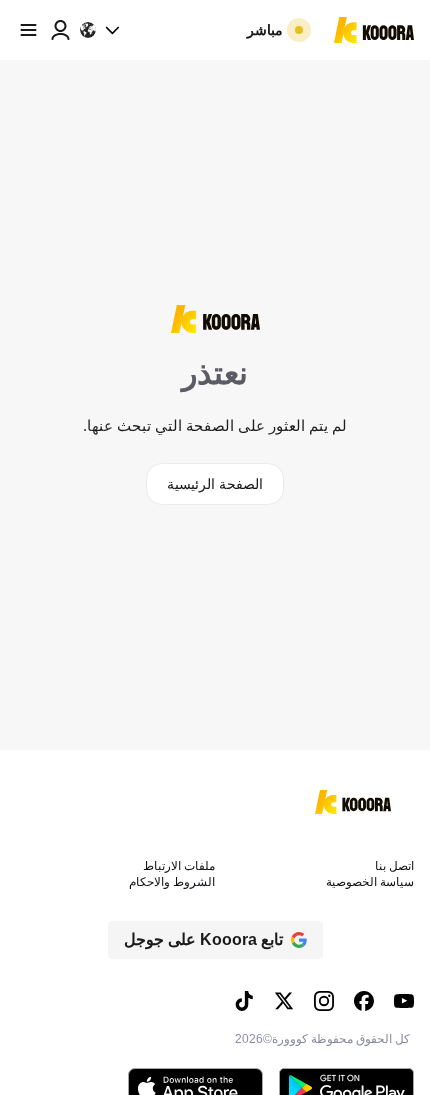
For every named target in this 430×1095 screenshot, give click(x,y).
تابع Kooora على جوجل (203, 939)
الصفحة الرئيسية (215, 484)
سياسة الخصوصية (370, 882)
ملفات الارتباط (179, 866)
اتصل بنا (394, 866)
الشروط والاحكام (172, 882)
